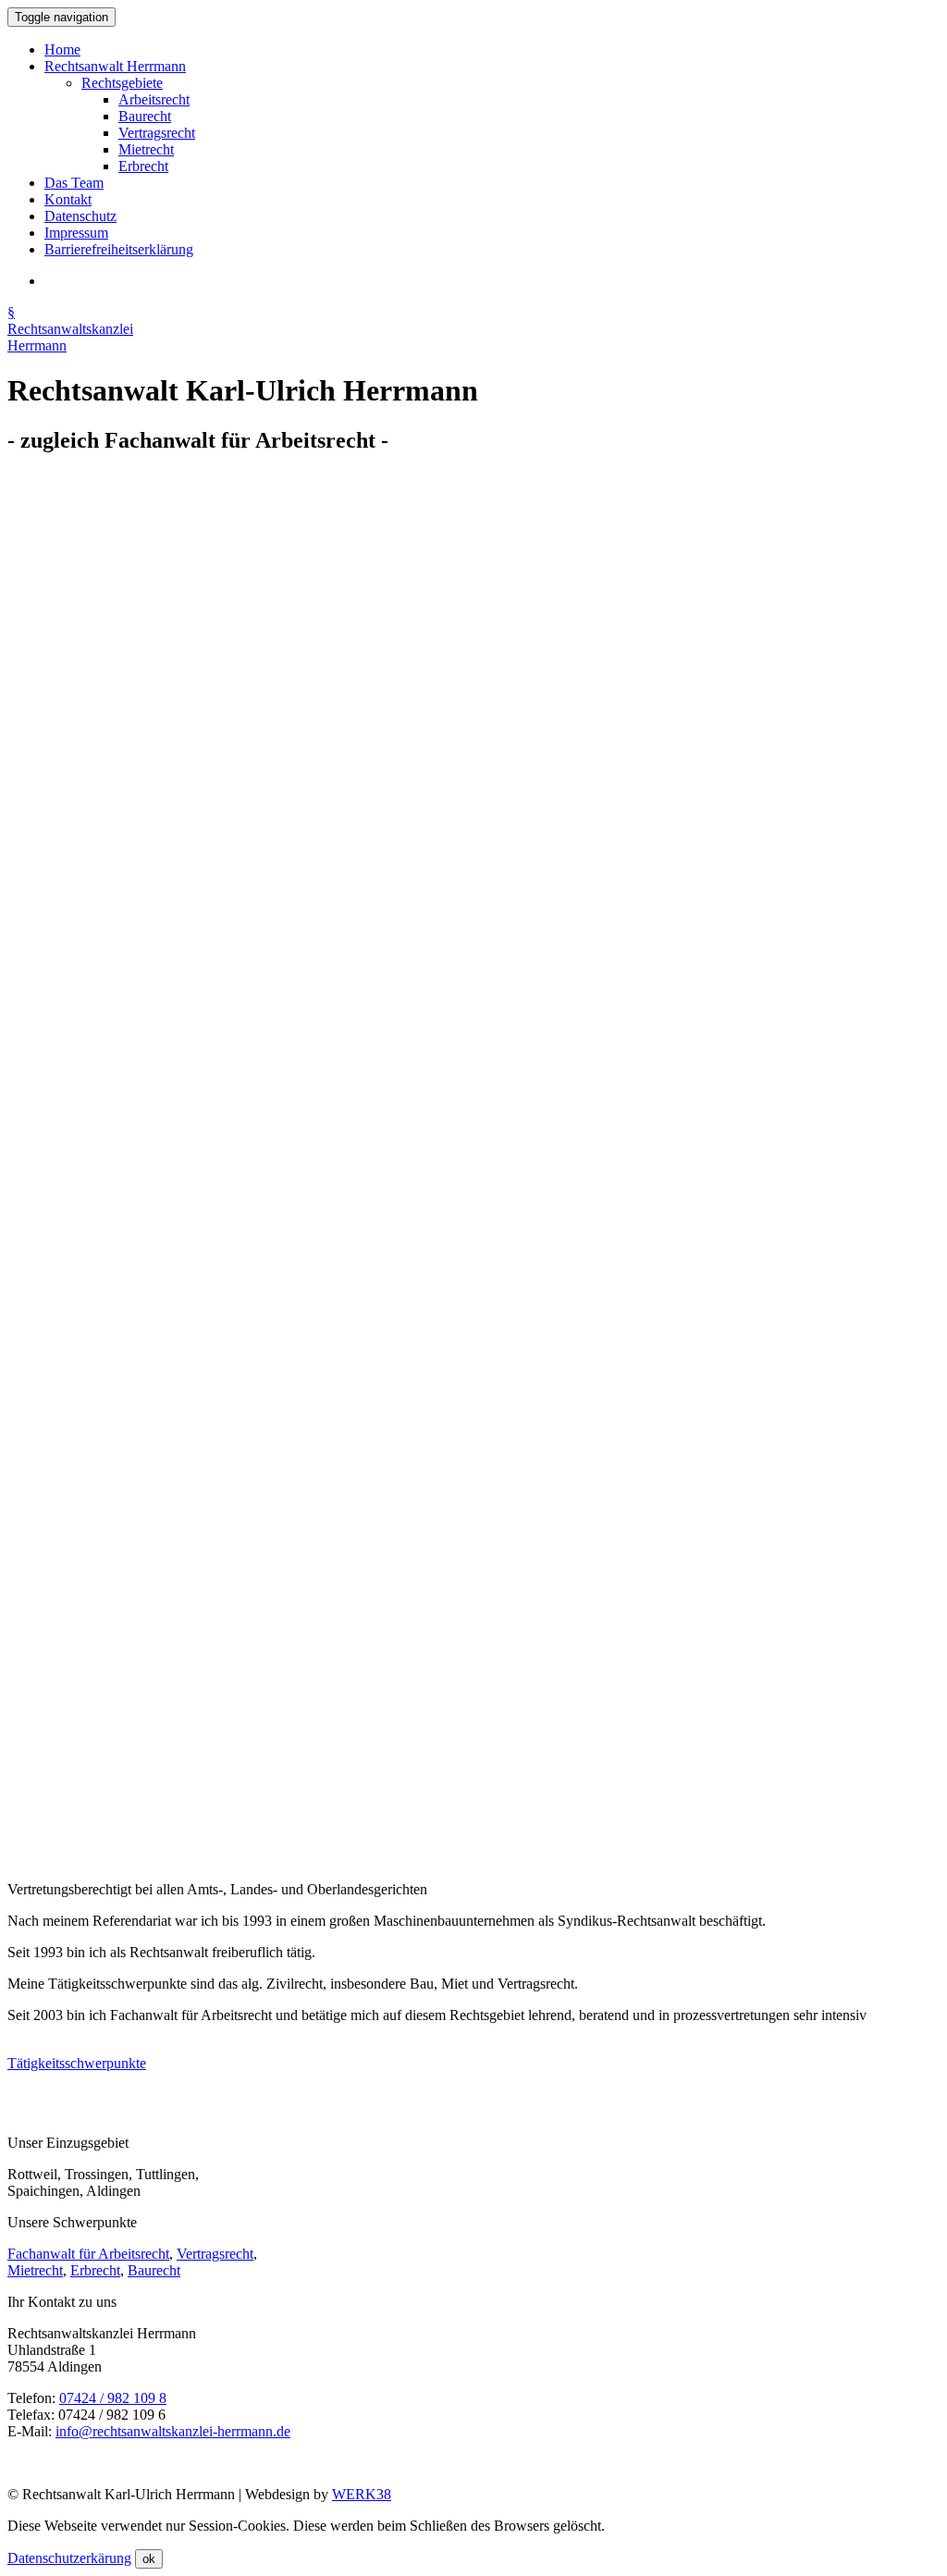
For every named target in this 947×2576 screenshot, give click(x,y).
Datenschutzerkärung (69, 2558)
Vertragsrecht (157, 133)
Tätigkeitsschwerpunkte (77, 2063)
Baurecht (145, 116)
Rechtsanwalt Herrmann (115, 66)
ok (149, 2559)
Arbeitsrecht (154, 99)
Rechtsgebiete (122, 83)
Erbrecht (143, 166)
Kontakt (68, 199)
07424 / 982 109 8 (113, 2398)
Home (62, 49)
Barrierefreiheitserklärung (119, 249)
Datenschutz (80, 216)
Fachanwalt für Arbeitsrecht (88, 2254)
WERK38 (362, 2494)
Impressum (76, 233)
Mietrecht (146, 149)
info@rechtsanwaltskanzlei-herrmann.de (173, 2431)
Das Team (74, 183)
